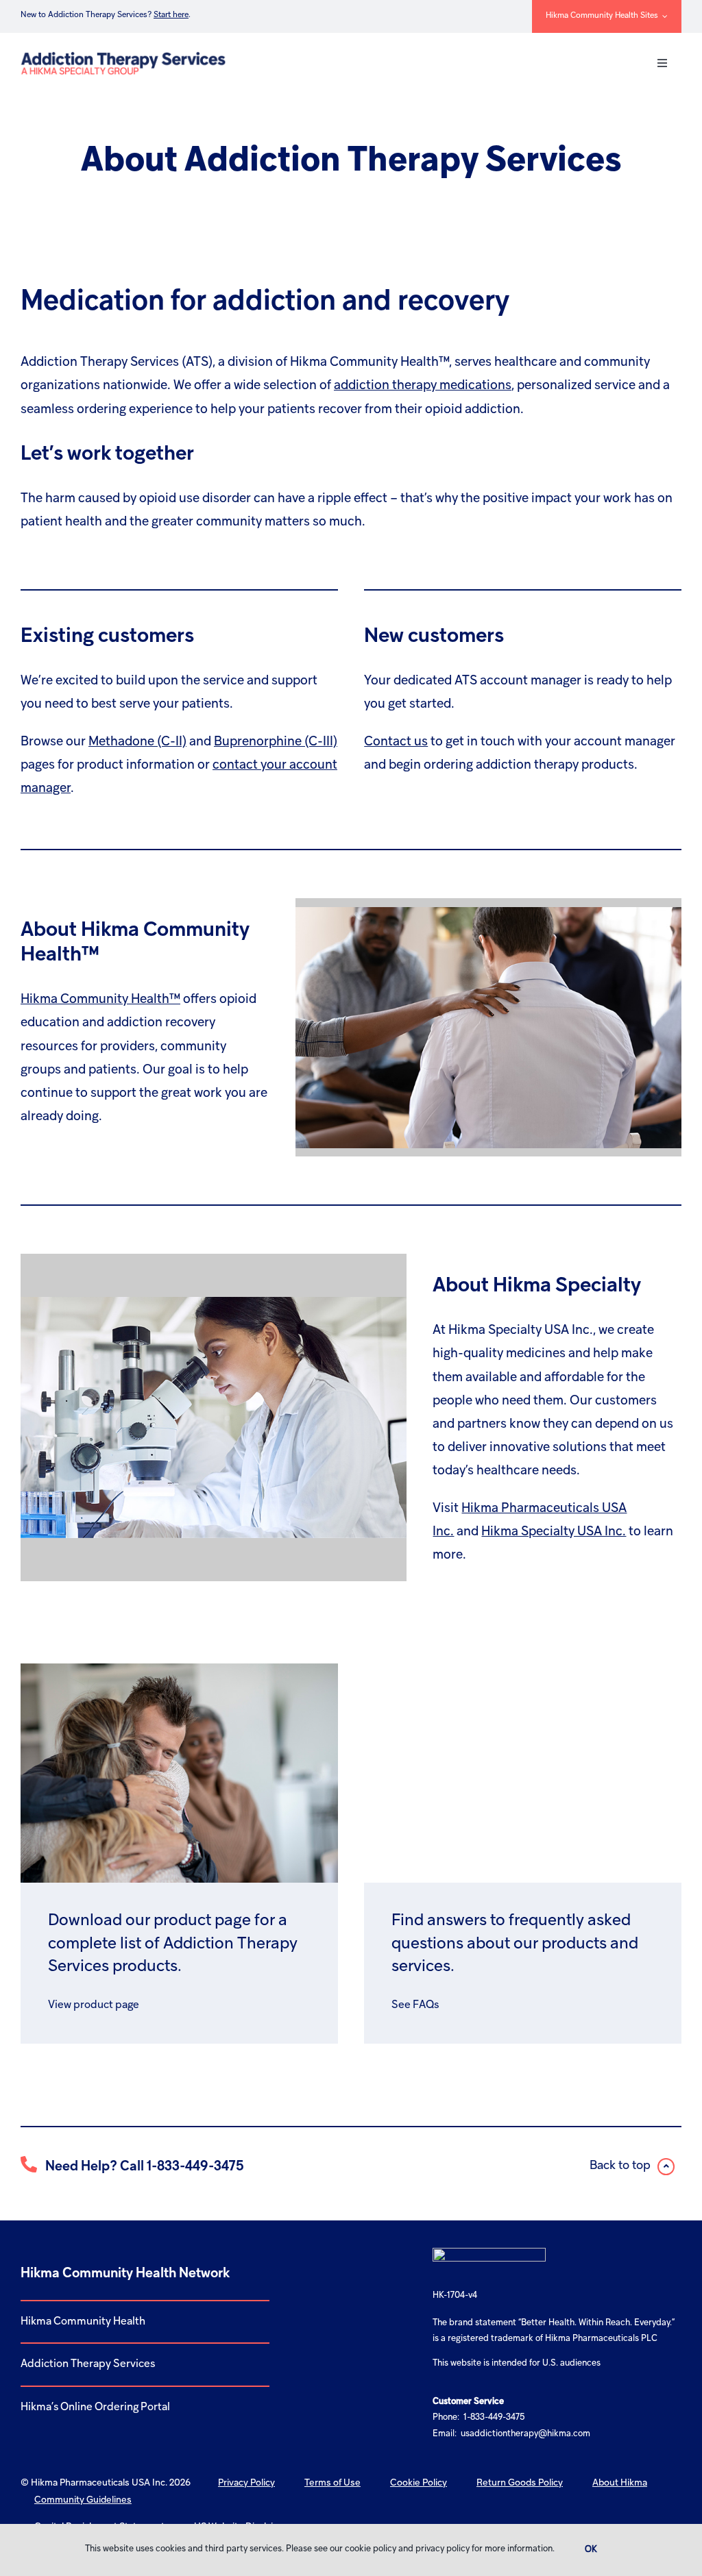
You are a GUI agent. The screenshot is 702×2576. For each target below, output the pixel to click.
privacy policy (443, 2549)
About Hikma (620, 2483)
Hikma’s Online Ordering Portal (95, 2407)
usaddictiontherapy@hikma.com (525, 2434)
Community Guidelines (83, 2500)
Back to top (621, 2166)
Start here (171, 15)
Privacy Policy (246, 2483)
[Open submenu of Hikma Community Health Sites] (663, 16)
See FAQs (415, 2005)
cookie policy (371, 2549)
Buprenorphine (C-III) (276, 742)
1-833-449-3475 (195, 2167)
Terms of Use (332, 2483)
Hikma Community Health (83, 2322)
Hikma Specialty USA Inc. (554, 1532)
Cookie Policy (419, 2483)
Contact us (396, 742)
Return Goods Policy (520, 2483)
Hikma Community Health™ (100, 1000)
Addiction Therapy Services (88, 2364)
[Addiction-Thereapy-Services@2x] (122, 53)
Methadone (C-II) (137, 742)
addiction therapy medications (423, 386)
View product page (94, 2005)
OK (591, 2550)
